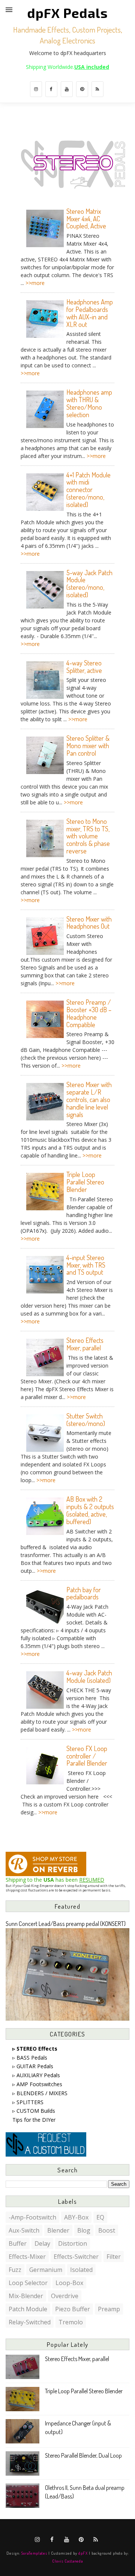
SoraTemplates (34, 2553)
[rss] (97, 89)
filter (114, 2257)
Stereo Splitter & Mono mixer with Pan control (88, 746)
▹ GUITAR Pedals (33, 2066)
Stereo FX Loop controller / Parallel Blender (87, 1756)
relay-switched (30, 2322)
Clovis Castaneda (67, 2561)
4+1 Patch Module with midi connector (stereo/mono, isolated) (88, 490)
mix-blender (26, 2296)
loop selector (28, 2283)
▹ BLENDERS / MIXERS (40, 2093)
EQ (100, 2217)
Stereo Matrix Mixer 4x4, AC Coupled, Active (86, 219)
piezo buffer (73, 2309)
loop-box (69, 2283)
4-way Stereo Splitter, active (84, 667)
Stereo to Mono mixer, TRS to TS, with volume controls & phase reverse (88, 836)
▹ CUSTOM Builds (34, 2111)
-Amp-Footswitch (32, 2217)
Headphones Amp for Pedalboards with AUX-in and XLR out (90, 313)
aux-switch (24, 2230)
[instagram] (36, 89)
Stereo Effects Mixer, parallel (85, 1344)
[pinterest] (82, 89)
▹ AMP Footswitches (37, 2084)
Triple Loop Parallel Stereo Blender (85, 1182)
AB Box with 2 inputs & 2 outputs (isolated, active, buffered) (90, 1510)
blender (58, 2230)
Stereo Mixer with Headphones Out (89, 923)
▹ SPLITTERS (28, 2102)
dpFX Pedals (68, 13)
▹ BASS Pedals (30, 2058)
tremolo (71, 2322)
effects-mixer (27, 2257)
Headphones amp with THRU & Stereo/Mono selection (89, 403)
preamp (109, 2309)
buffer (18, 2243)
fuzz (15, 2270)
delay (42, 2243)
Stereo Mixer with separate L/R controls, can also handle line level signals (89, 1099)
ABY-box (76, 2217)
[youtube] (67, 89)
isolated (81, 2270)
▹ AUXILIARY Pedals (36, 2075)
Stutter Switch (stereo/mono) (86, 1420)
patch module (28, 2309)
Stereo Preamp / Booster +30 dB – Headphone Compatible (89, 1013)
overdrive (65, 2296)
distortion (73, 2243)
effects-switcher (76, 2257)
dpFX (83, 2553)
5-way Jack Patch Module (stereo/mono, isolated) (89, 584)
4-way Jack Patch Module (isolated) (89, 1677)
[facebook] (51, 89)
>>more (35, 283)
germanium (46, 2270)
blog (84, 2230)
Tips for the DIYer (34, 2120)
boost (107, 2230)
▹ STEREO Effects (35, 2049)
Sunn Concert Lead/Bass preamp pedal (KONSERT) (66, 1923)
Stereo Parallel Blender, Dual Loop (83, 2455)
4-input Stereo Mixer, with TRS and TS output (86, 1265)
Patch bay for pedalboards (84, 1593)
